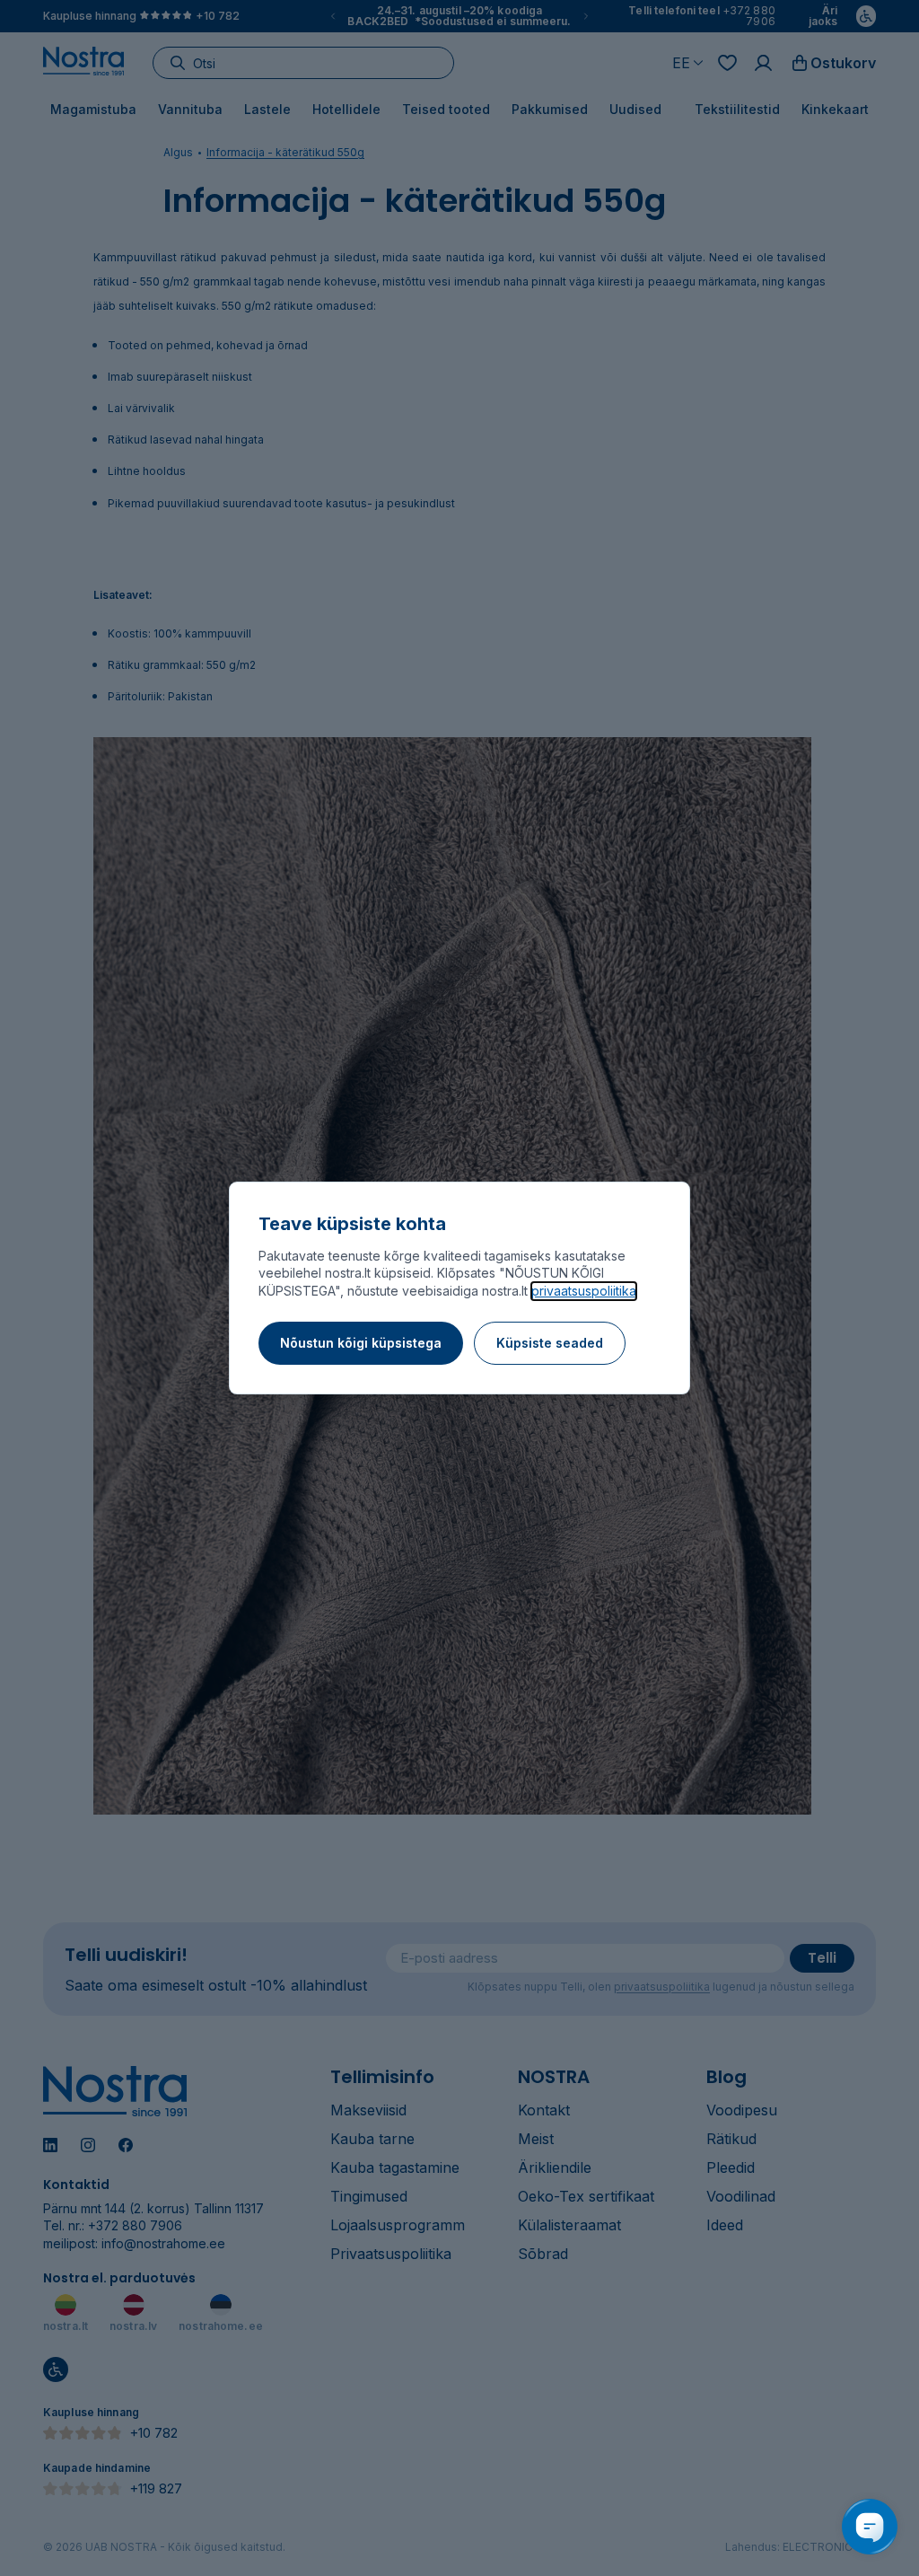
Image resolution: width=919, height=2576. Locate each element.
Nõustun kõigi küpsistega (361, 1343)
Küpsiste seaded (550, 1343)
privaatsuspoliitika (584, 1291)
